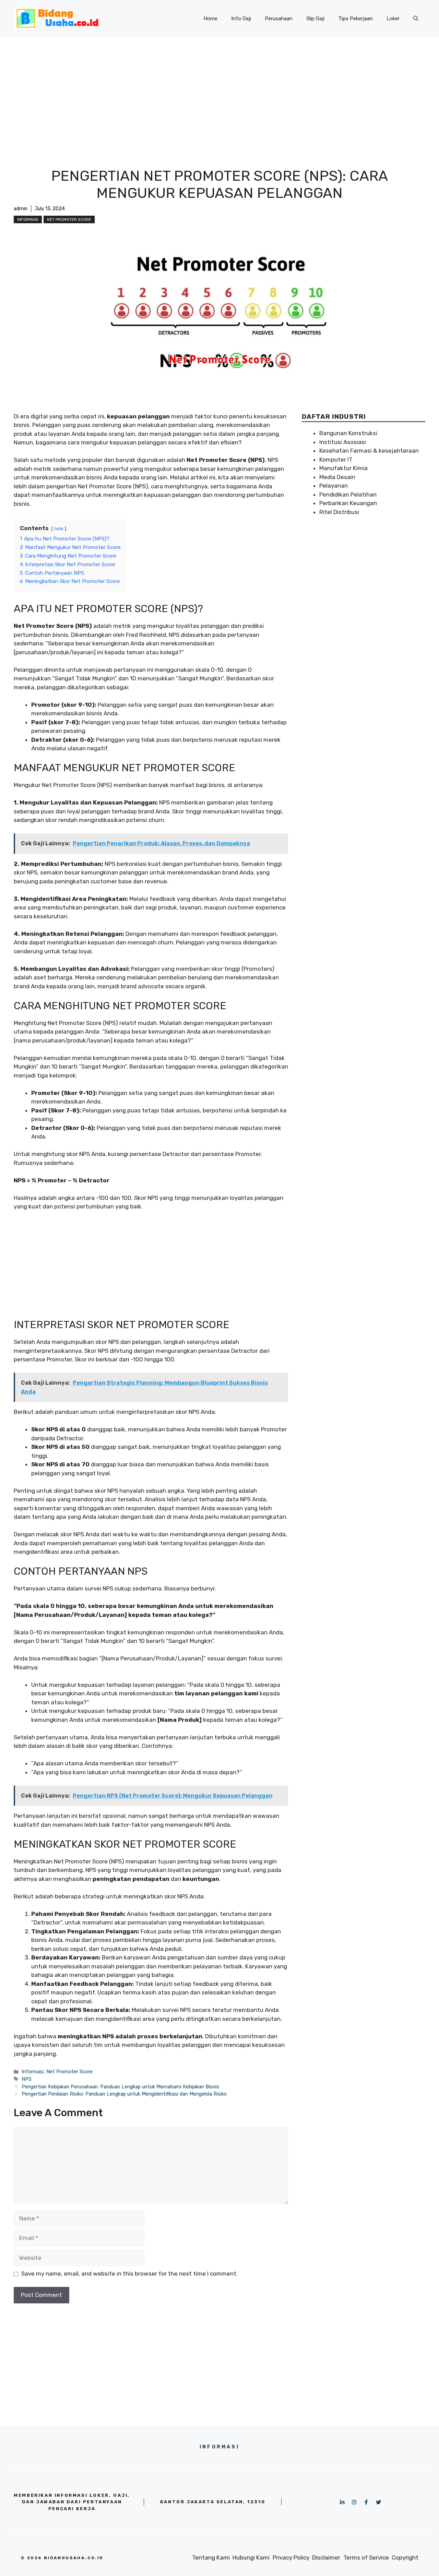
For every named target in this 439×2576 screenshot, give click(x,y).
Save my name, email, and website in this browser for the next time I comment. (129, 2274)
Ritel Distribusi (339, 512)
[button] (416, 19)
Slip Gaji (315, 19)
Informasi (28, 219)
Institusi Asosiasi (343, 442)
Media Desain (337, 477)
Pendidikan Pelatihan (348, 494)
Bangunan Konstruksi (348, 433)
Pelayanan (334, 486)
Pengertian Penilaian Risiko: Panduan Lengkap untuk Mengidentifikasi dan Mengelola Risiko (124, 2094)
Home (210, 19)
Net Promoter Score (69, 219)
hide (59, 528)
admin (21, 209)
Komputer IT (336, 460)
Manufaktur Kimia (343, 468)
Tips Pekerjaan (355, 19)
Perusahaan (279, 19)
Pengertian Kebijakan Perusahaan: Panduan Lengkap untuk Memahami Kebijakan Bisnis (120, 2087)
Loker (393, 19)
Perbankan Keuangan (348, 503)
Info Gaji (241, 19)
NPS (27, 2079)
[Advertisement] (219, 88)
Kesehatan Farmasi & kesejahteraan (369, 451)
